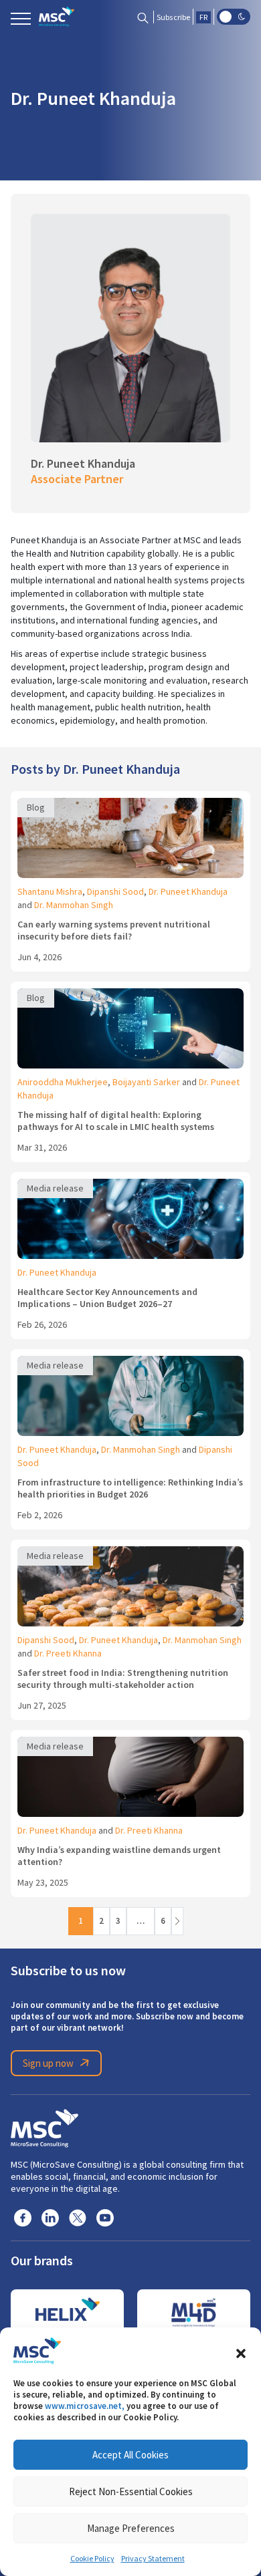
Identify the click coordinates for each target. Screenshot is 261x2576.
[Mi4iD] (194, 2313)
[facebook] (23, 2217)
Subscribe (173, 17)
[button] (241, 2351)
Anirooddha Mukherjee (63, 1082)
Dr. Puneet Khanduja (188, 891)
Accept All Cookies (130, 2455)
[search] (143, 17)
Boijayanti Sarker (146, 1082)
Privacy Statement (153, 2559)
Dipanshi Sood (115, 891)
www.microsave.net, (85, 2406)
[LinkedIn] (50, 2217)
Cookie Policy (92, 2559)
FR (203, 17)
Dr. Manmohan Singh (74, 905)
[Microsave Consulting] (57, 17)
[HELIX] (67, 2313)
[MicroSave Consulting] (45, 2126)
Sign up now (48, 2063)
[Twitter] (78, 2217)
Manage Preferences (131, 2528)
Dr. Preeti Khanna (68, 1653)
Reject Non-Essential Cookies (131, 2491)
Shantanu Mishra (50, 891)
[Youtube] (105, 2217)
